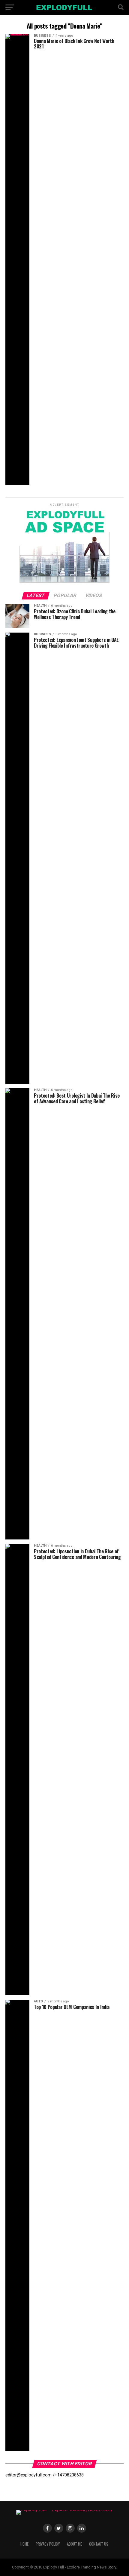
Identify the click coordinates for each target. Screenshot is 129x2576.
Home (24, 2544)
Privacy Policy (48, 2544)
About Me (74, 2544)
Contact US (99, 2544)
